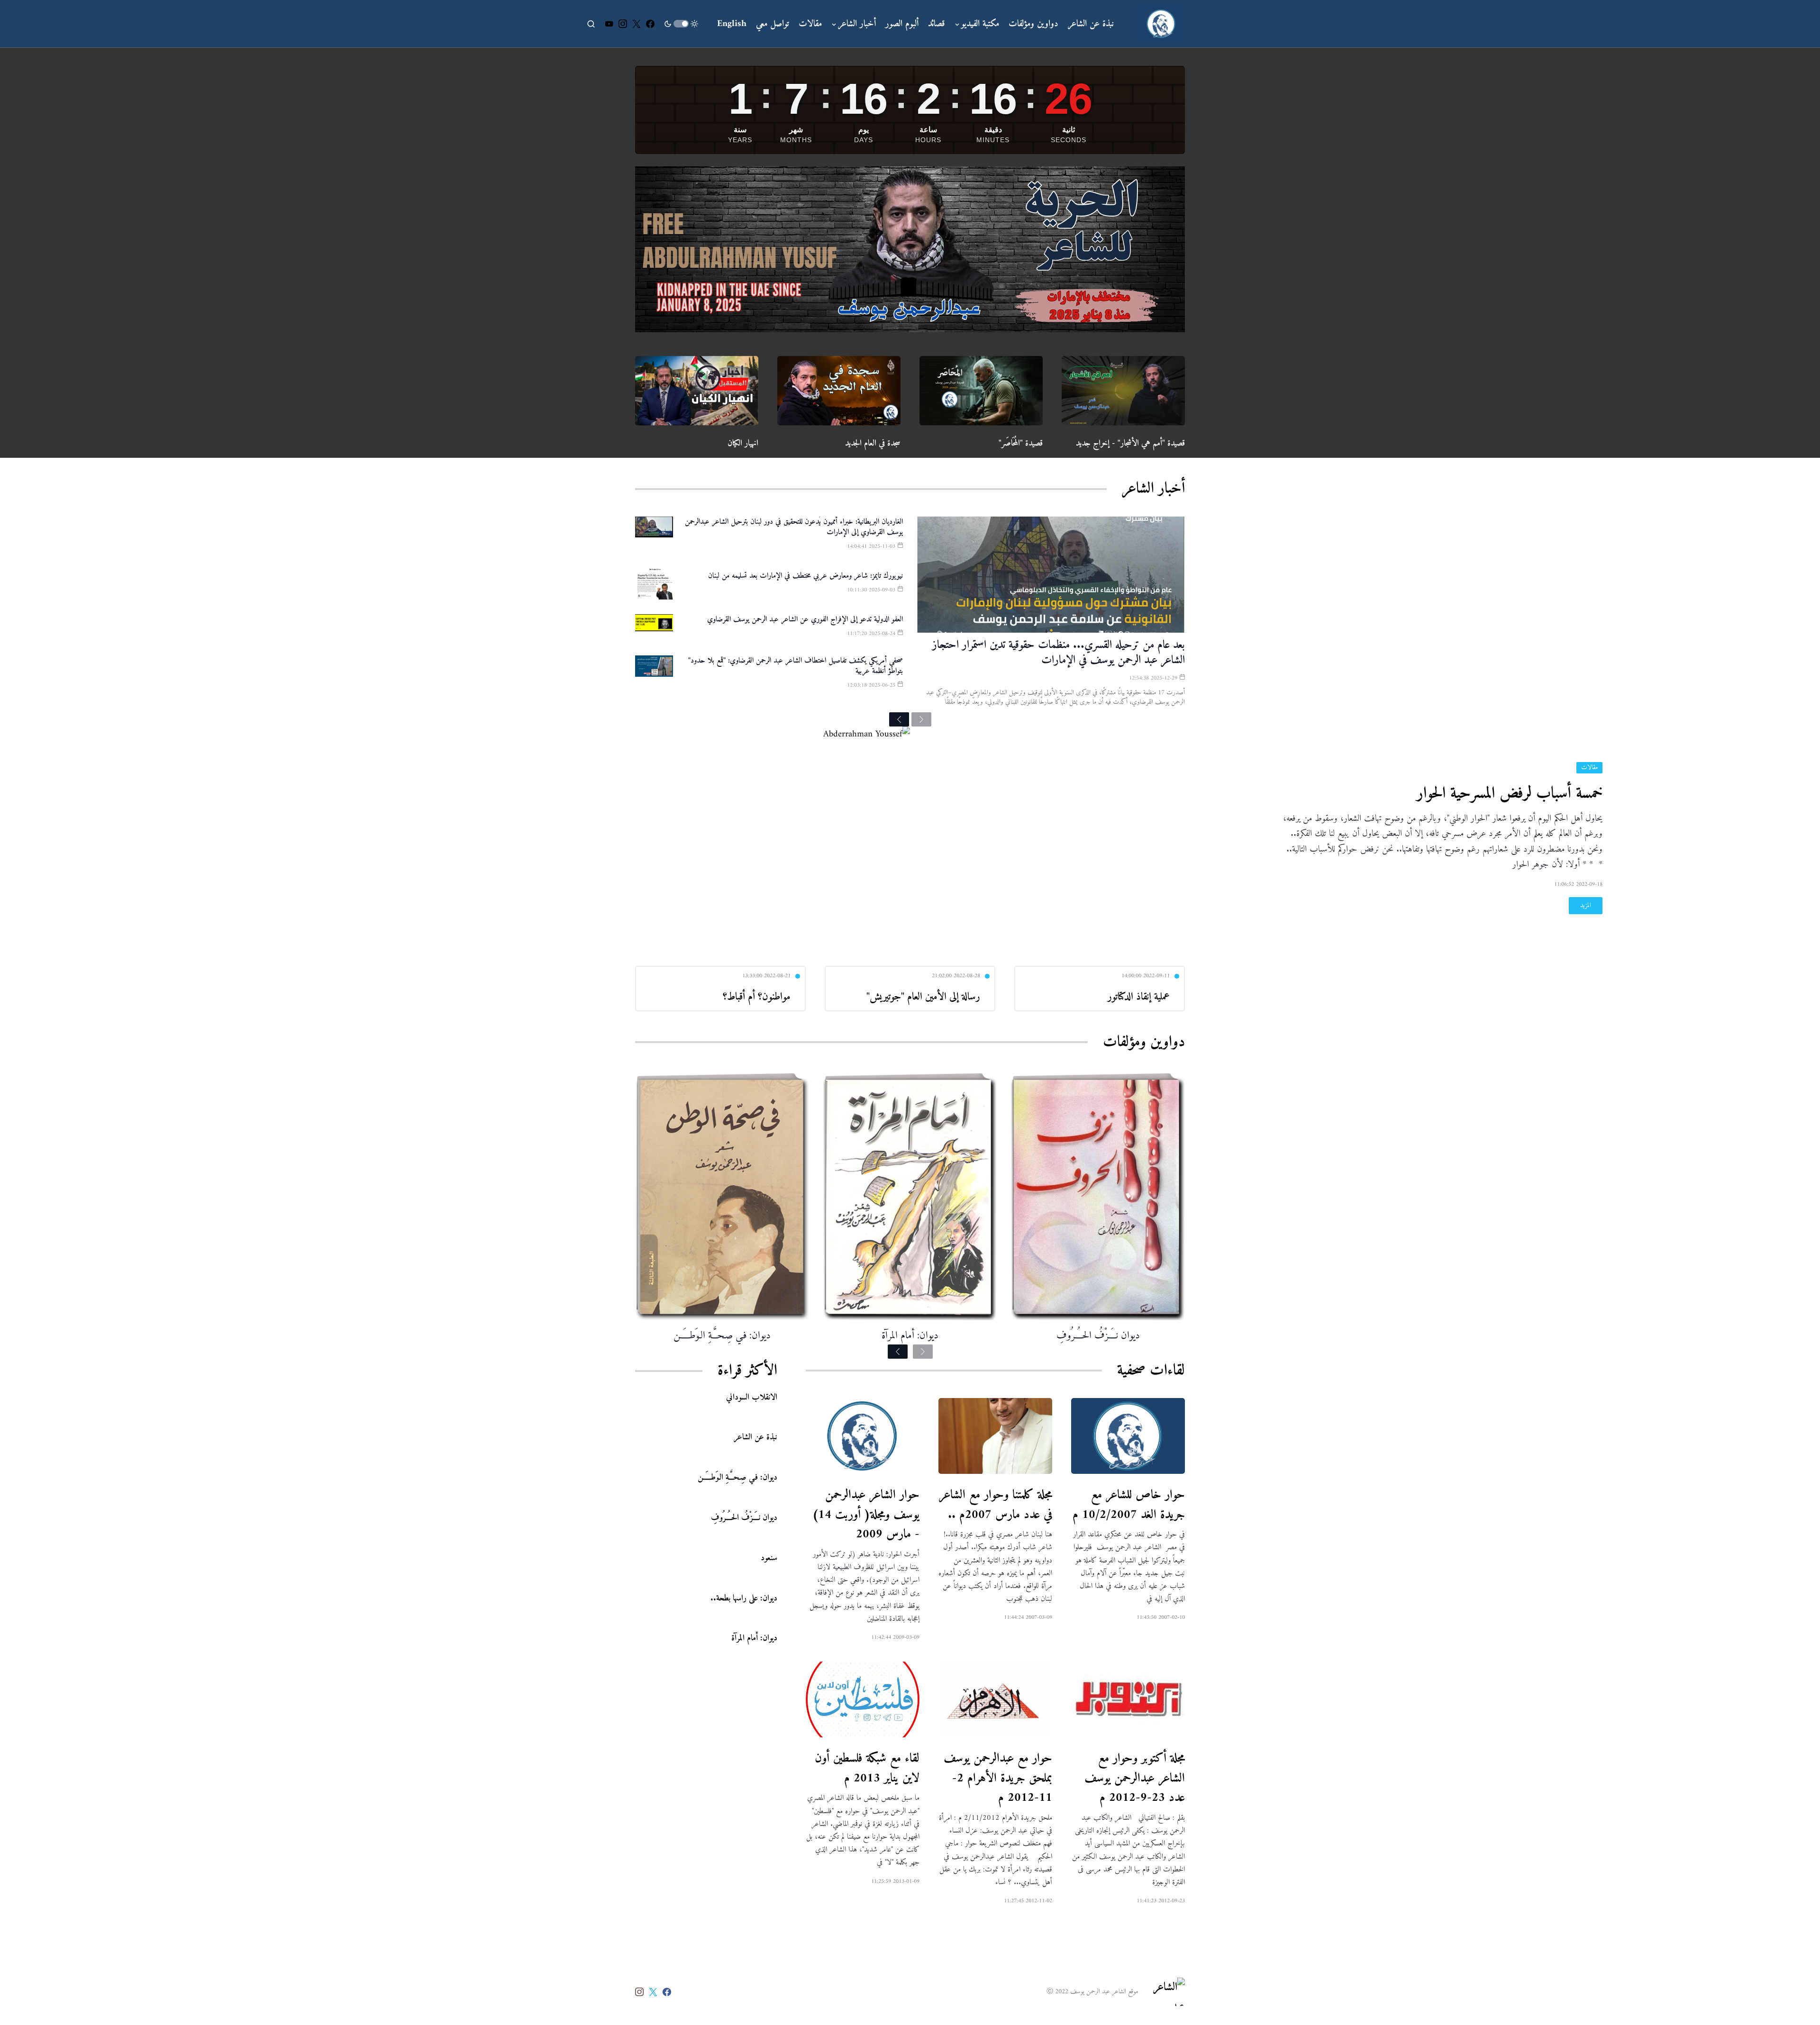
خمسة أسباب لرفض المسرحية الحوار (1510, 794)
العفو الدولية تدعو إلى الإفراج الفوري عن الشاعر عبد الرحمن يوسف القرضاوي (805, 619)
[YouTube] (609, 24)
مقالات (1589, 768)
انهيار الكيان (743, 443)
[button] (681, 24)
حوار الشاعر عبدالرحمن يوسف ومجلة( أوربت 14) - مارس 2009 (866, 1515)
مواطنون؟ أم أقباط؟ (757, 997)
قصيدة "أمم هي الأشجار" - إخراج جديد (1130, 443)
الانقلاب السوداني (752, 1397)
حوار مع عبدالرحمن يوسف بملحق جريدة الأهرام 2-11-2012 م (998, 1778)
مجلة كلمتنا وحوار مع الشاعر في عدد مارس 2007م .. (996, 1505)
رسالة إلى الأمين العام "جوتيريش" (923, 997)
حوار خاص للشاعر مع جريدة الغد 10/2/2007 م (1129, 1505)
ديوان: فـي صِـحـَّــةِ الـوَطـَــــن (722, 1336)
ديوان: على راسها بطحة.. (744, 1598)
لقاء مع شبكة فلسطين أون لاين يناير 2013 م (867, 1768)
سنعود (769, 1557)
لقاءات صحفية (1151, 1371)
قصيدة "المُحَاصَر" (1021, 443)
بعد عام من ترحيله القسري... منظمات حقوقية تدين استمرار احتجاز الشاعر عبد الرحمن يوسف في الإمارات (1059, 653)
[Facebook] (650, 24)
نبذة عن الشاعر (755, 1437)
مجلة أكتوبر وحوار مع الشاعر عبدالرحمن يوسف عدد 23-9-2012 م (1135, 1778)
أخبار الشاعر (1153, 489)
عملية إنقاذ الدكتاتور (1139, 997)
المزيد (1586, 905)
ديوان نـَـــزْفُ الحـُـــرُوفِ (1098, 1336)
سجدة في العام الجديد (873, 443)
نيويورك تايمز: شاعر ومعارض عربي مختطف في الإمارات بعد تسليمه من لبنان (805, 576)
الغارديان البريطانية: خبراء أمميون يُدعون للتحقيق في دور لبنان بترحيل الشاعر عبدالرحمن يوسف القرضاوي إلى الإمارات (794, 527)
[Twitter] (637, 24)
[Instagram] (623, 24)
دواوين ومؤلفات (1144, 1042)
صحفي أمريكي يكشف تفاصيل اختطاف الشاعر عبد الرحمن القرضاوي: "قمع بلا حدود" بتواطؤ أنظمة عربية (796, 666)
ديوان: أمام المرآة (910, 1336)
